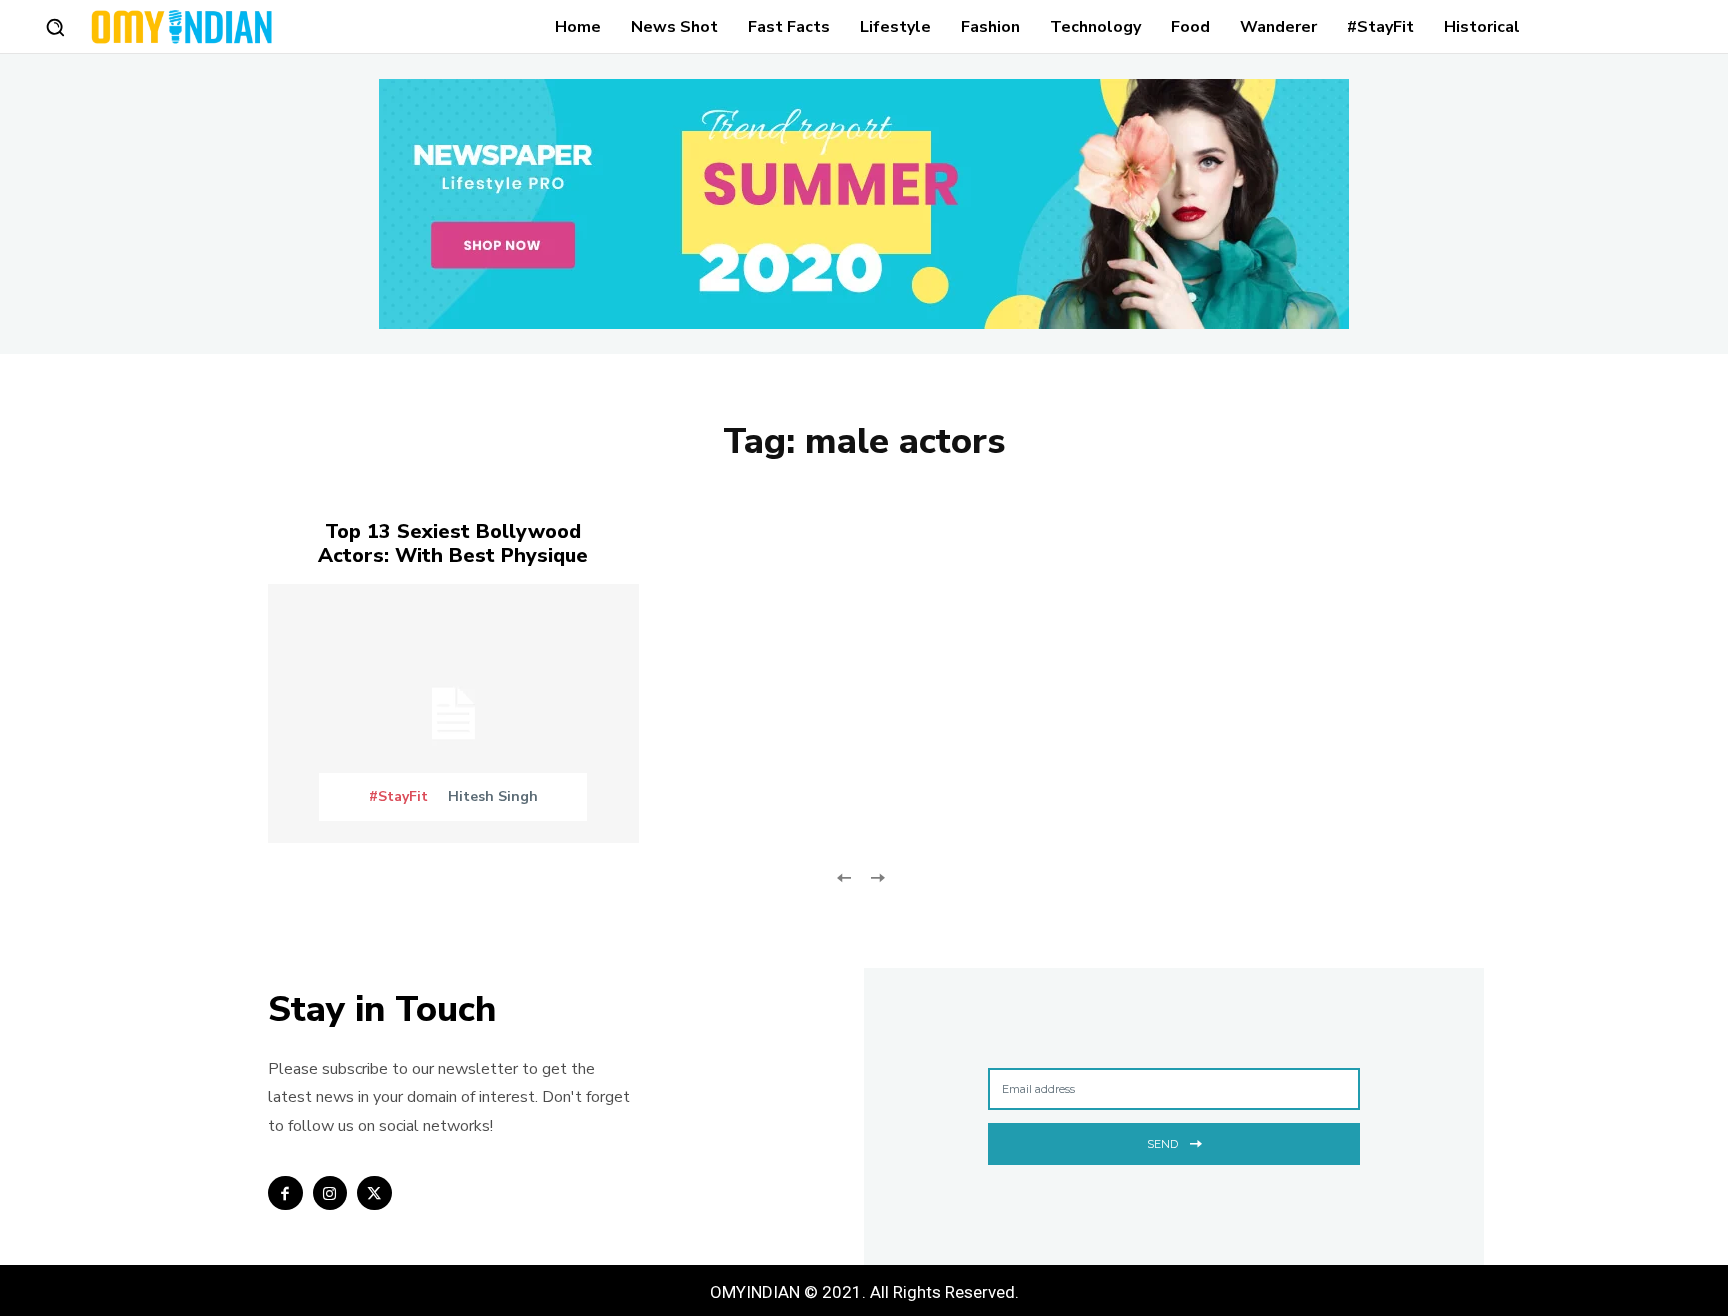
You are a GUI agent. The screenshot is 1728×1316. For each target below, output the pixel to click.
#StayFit (398, 797)
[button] (55, 27)
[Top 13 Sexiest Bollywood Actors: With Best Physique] (453, 713)
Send (1162, 1144)
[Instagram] (330, 1193)
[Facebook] (285, 1193)
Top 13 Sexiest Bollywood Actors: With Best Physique (453, 543)
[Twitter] (374, 1193)
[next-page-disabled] (876, 875)
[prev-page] (844, 875)
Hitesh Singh (493, 796)
